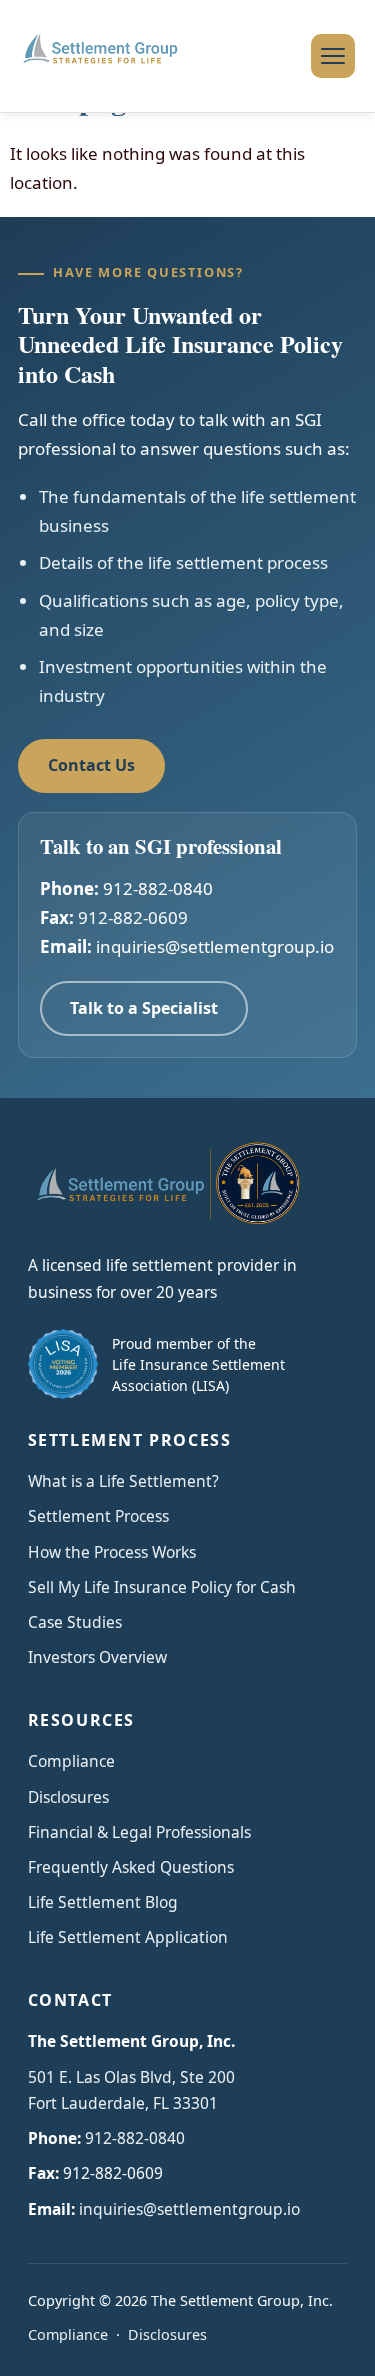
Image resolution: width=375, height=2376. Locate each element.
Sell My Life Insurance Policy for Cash (162, 1587)
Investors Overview (97, 1657)
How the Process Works (112, 1552)
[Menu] (333, 56)
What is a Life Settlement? (123, 1481)
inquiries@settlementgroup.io (215, 946)
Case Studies (75, 1622)
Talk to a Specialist (144, 1008)
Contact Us (91, 765)
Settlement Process (98, 1516)
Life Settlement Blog (103, 1902)
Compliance (71, 1761)
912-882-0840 (158, 888)
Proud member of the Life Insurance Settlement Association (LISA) (198, 1364)
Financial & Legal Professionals (139, 1832)
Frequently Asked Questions (131, 1867)
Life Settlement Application (128, 1937)
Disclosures (68, 1797)
